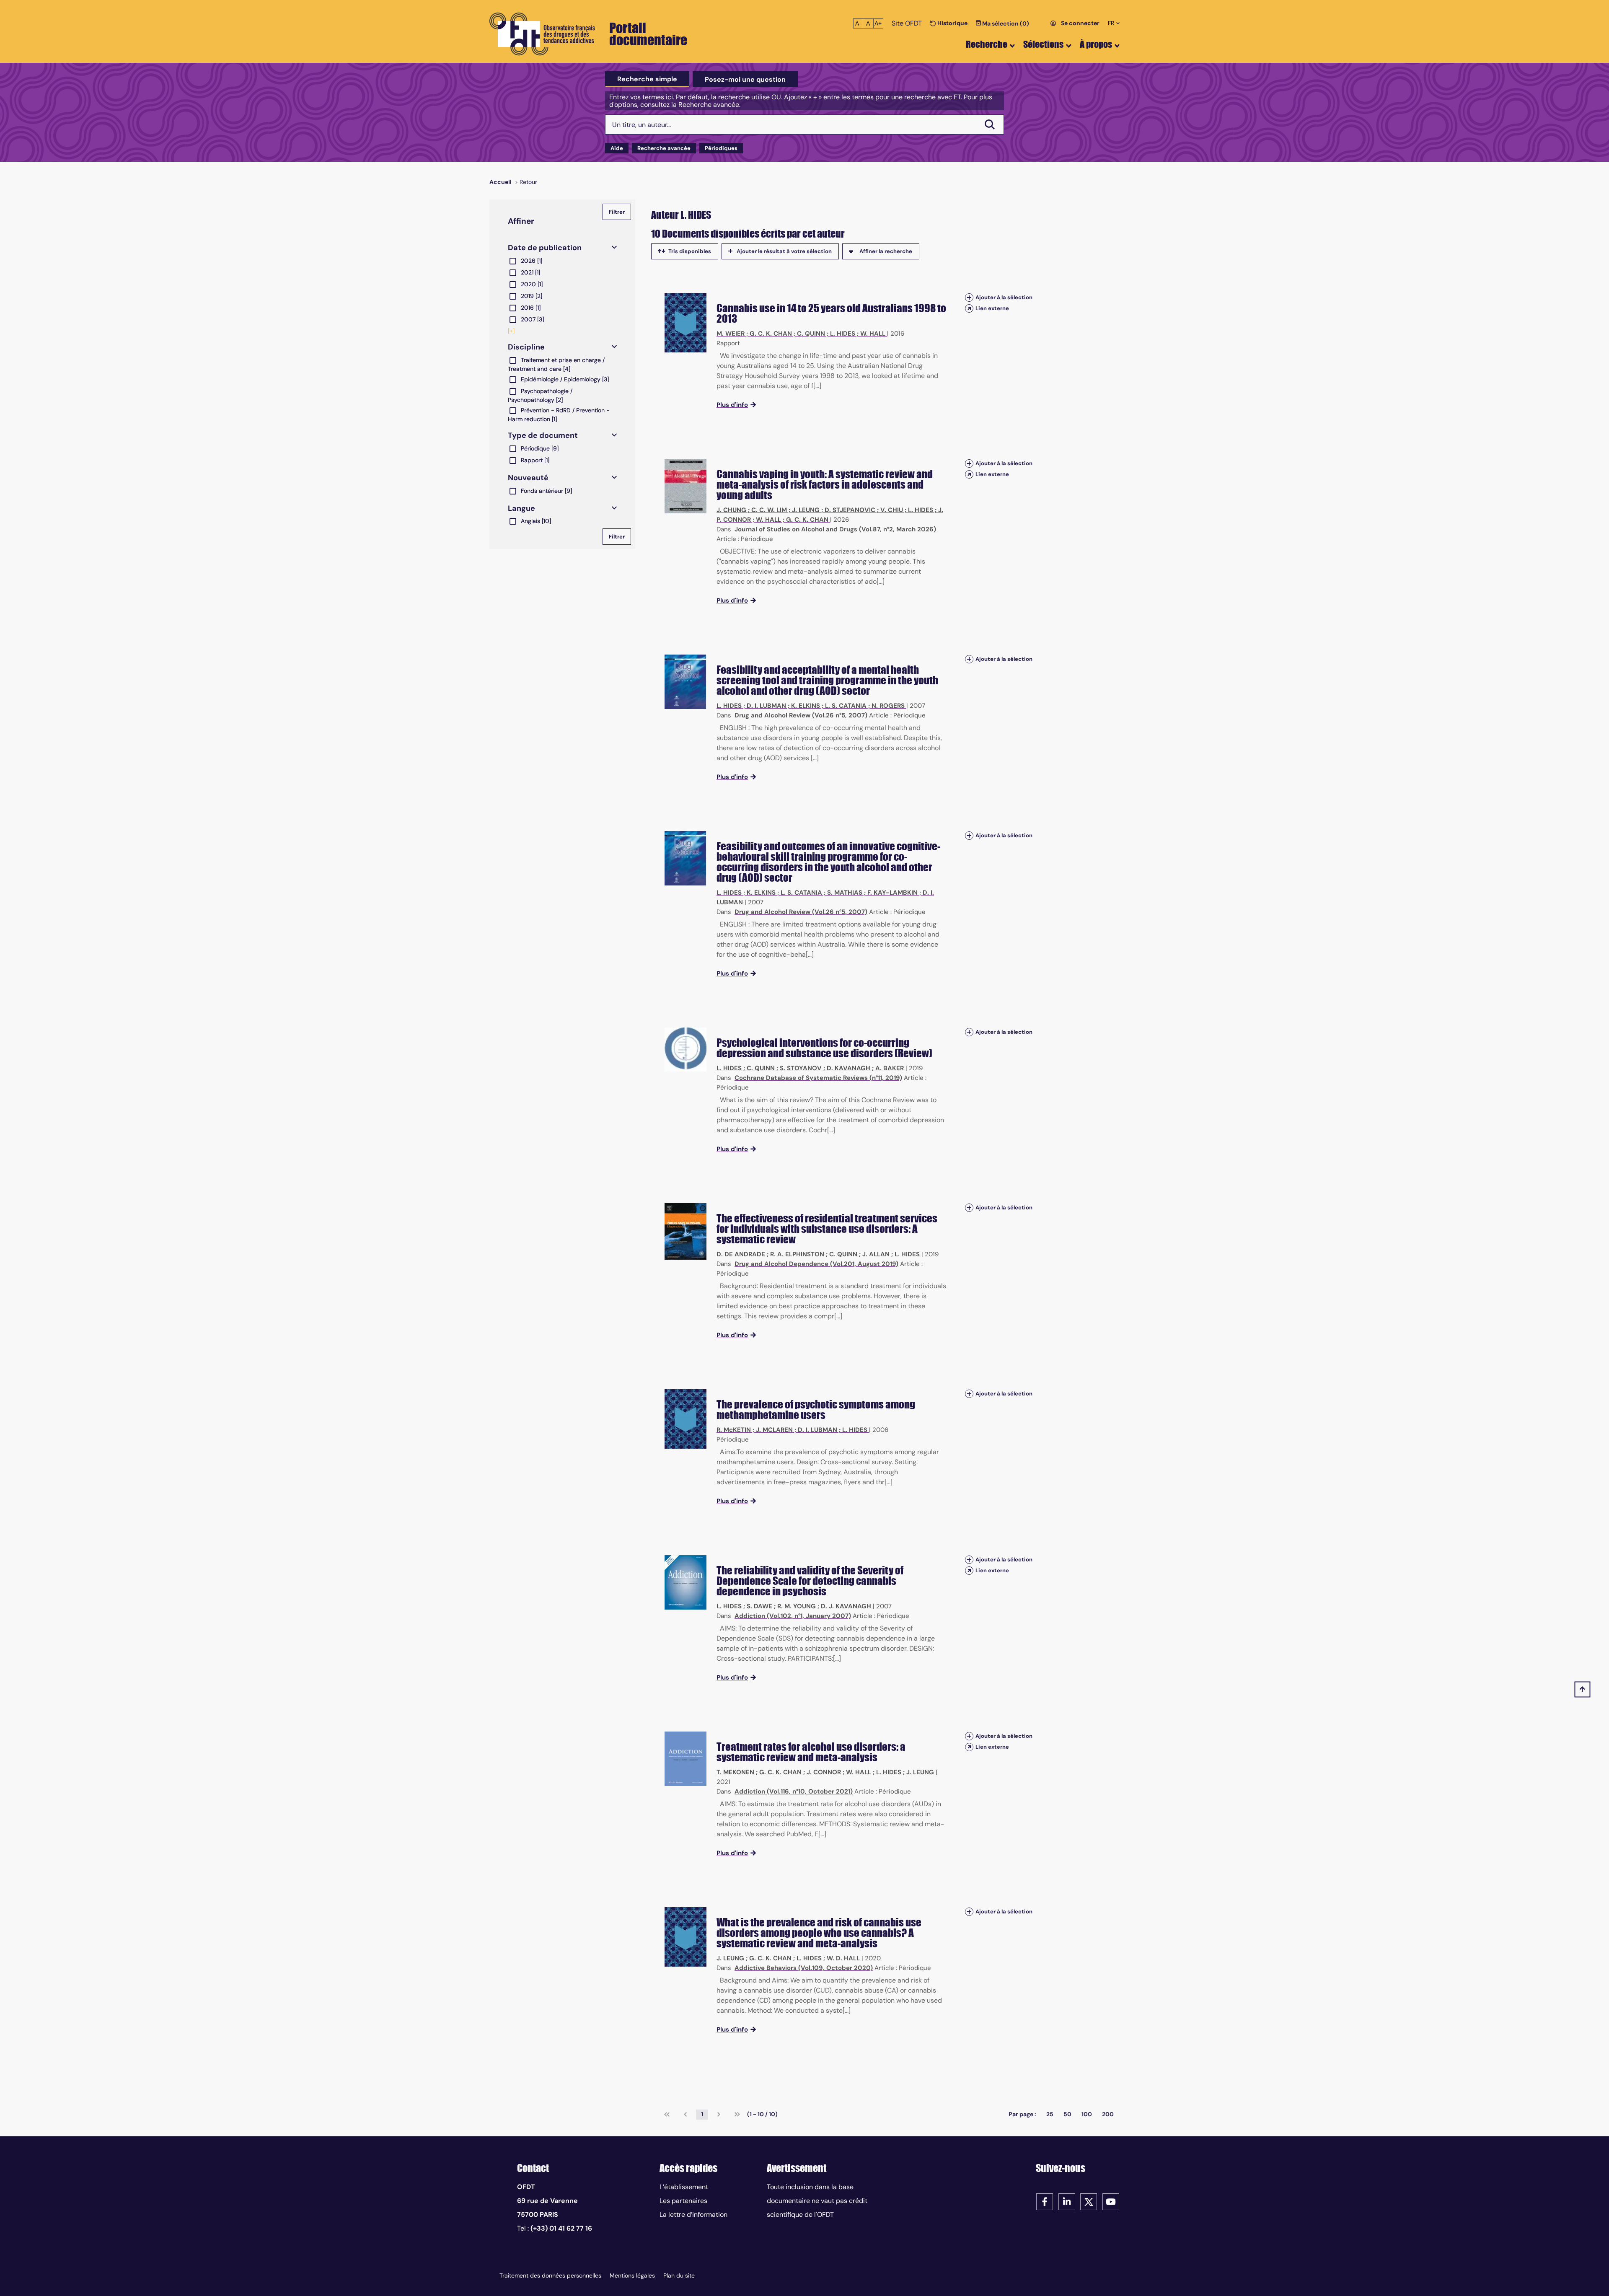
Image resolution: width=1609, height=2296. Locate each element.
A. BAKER (890, 1068)
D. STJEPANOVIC (850, 510)
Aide (617, 148)
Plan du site (679, 2275)
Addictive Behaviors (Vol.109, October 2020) (804, 1968)
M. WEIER (731, 334)
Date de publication (545, 248)
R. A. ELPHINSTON (797, 1254)
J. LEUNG (806, 510)
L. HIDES (843, 334)
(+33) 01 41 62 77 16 (561, 2228)
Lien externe (992, 308)
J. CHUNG (731, 510)
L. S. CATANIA (846, 706)
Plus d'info (732, 405)
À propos (1096, 44)
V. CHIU (892, 510)
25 (1050, 2114)
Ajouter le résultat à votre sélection (784, 251)
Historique (952, 23)
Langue (521, 508)
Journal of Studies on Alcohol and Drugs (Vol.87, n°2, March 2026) (835, 529)
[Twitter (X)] (1089, 2201)
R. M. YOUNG (797, 1606)
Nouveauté (528, 478)
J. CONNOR (824, 1772)
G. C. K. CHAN (771, 334)
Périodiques (721, 148)
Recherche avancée (664, 148)
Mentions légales (632, 2275)
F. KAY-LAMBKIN (892, 893)
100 (1087, 2114)
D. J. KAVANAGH (846, 1606)
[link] (667, 2115)
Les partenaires (683, 2201)
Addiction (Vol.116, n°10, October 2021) (794, 1791)
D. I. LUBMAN (766, 706)
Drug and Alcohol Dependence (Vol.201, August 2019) (816, 1264)
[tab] (647, 79)
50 (1067, 2114)
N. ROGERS (888, 706)
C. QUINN (811, 334)
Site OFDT (907, 23)
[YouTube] (1111, 2201)
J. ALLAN (876, 1254)
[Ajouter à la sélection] (969, 297)
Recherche (987, 44)
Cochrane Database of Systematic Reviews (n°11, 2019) (818, 1078)
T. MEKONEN (735, 1772)
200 (1108, 2114)
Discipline (526, 347)
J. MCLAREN (774, 1430)
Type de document (543, 435)
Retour (528, 182)
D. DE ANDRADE (741, 1254)
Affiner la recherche (886, 251)
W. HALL (873, 334)
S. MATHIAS (845, 893)
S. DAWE (759, 1606)
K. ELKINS (806, 706)
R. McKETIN (734, 1430)
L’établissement (684, 2187)
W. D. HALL (843, 1958)
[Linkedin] (1067, 2201)
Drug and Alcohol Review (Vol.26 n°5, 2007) (801, 715)
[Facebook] (1045, 2201)
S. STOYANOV (801, 1068)
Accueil (501, 182)
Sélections (1043, 44)
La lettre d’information (693, 2214)
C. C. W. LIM (769, 510)
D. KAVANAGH (848, 1068)
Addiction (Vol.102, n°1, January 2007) (793, 1616)
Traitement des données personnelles (550, 2275)
